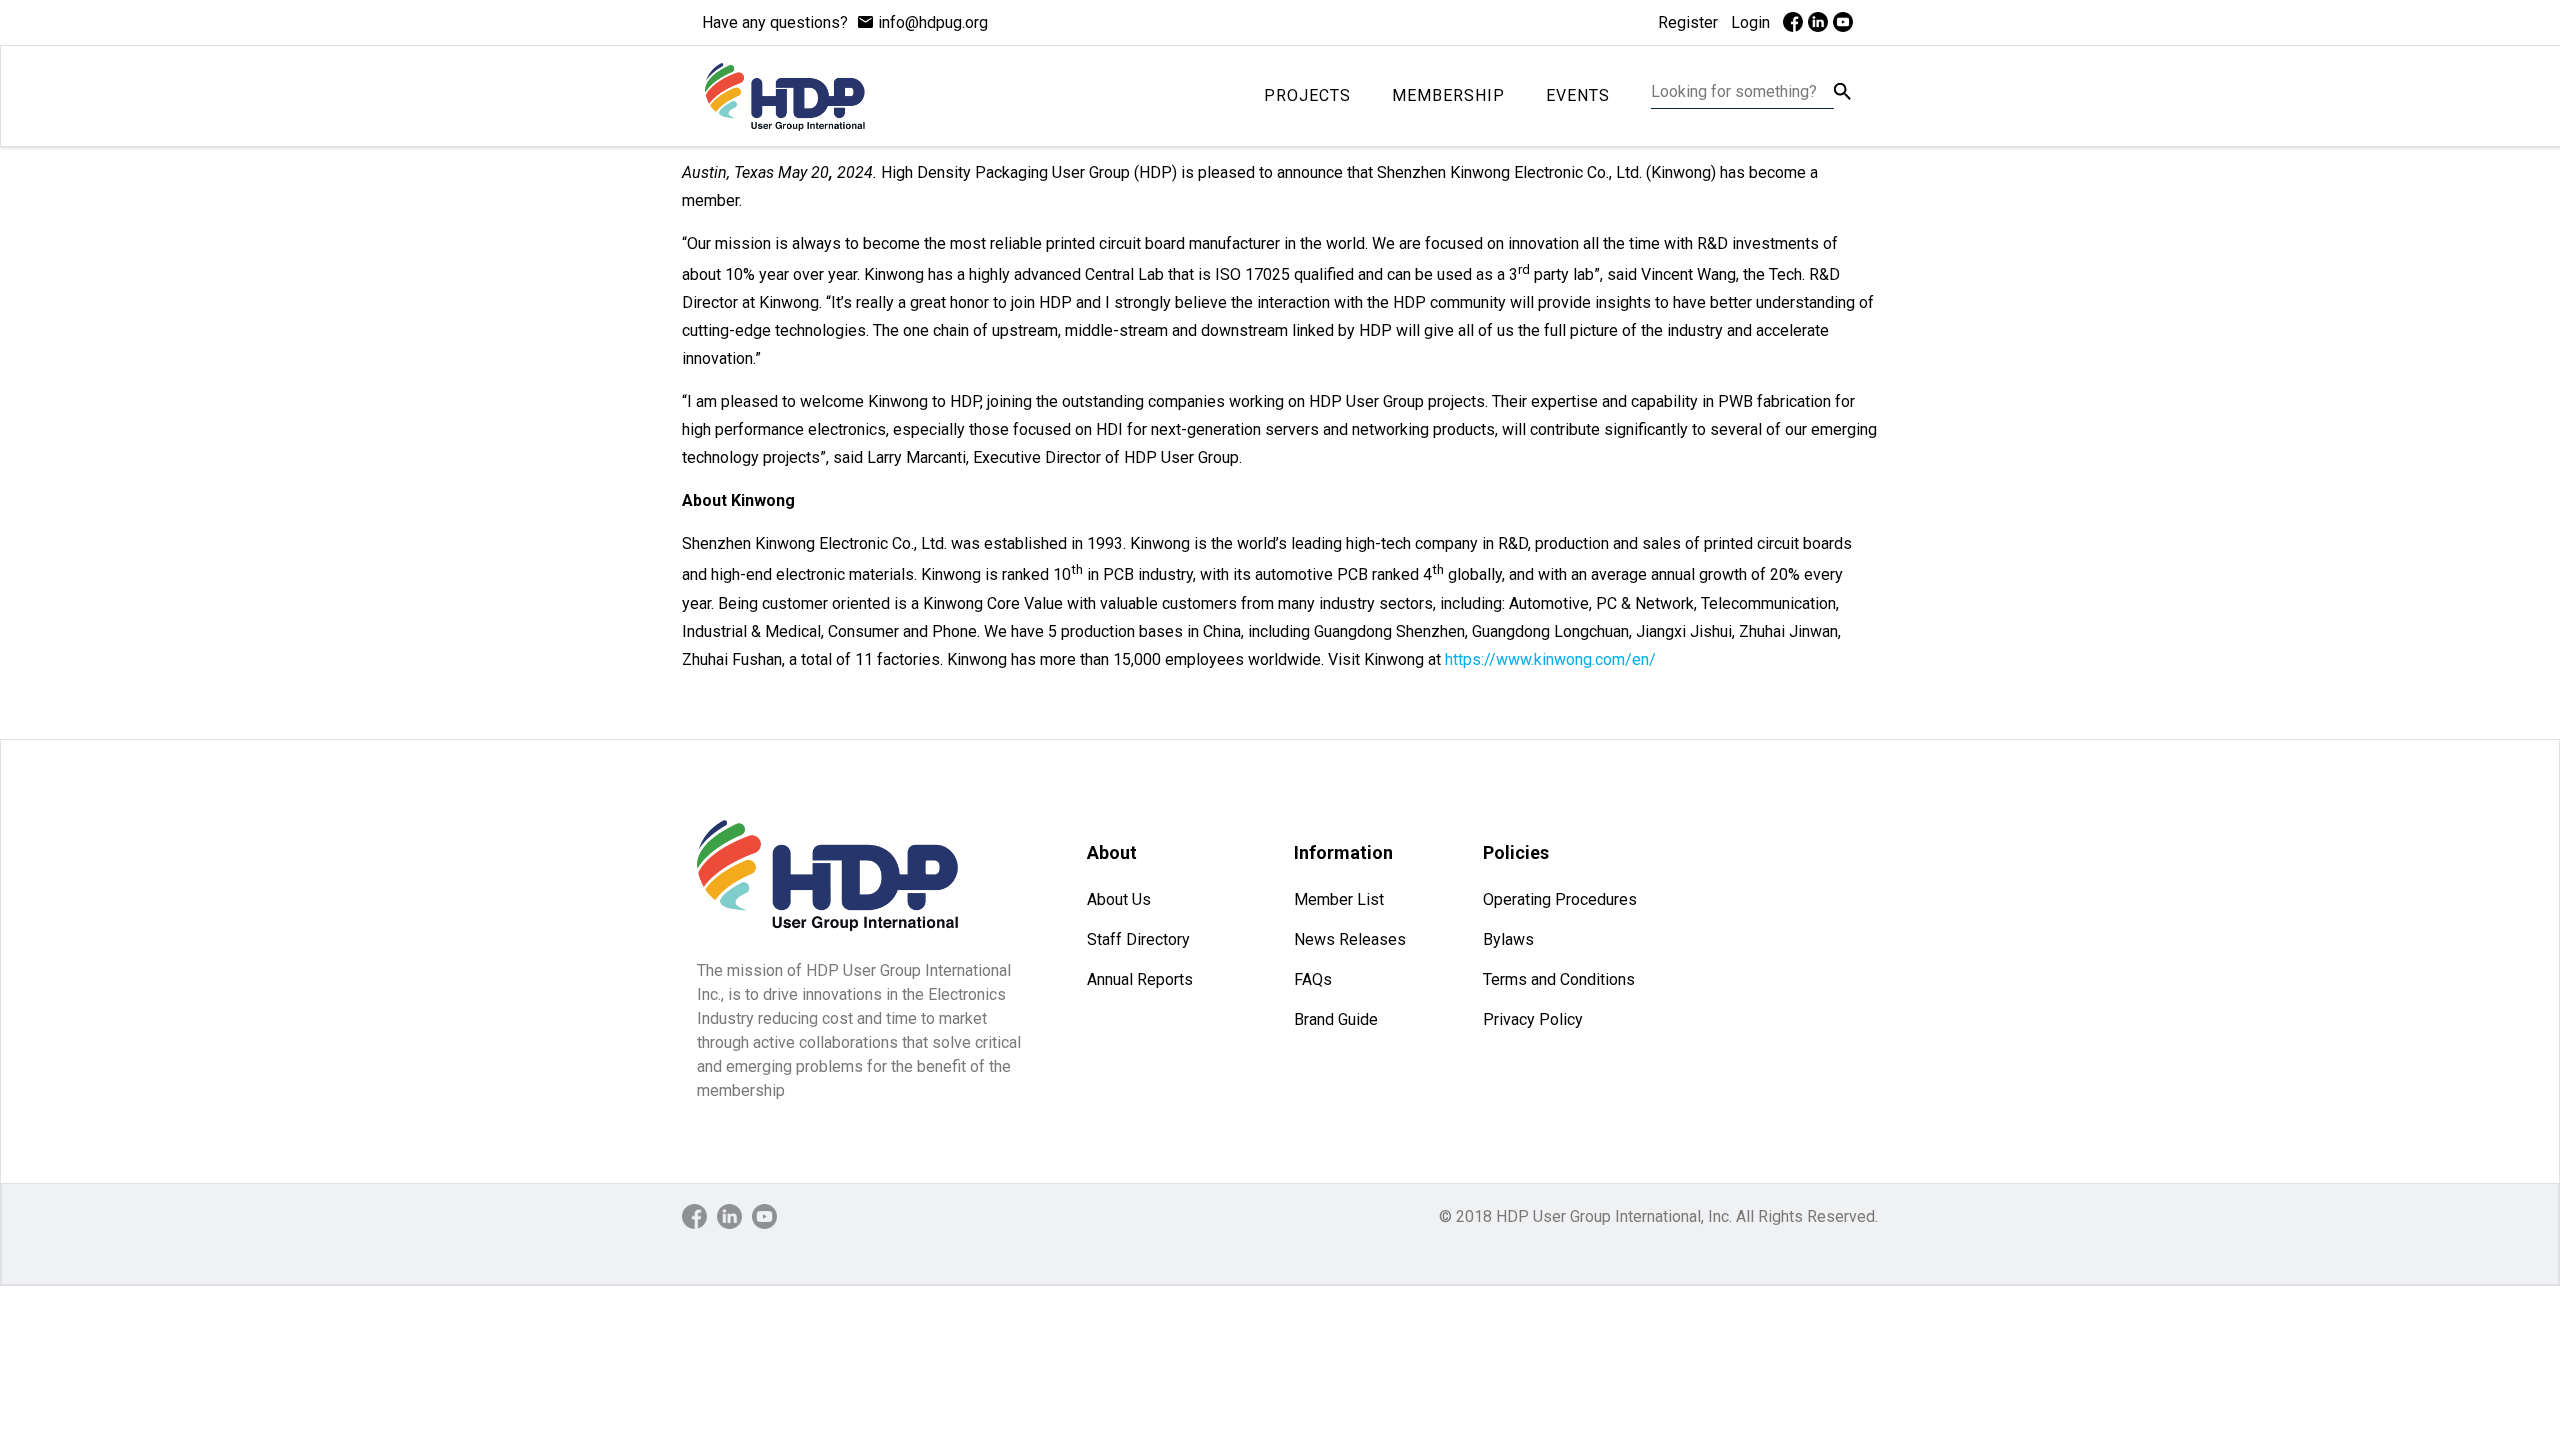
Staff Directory (1138, 939)
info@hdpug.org (933, 22)
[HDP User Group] (784, 96)
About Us (1119, 899)
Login (1750, 22)
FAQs (1313, 979)
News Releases (1350, 939)
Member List (1339, 899)
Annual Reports (1140, 979)
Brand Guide (1336, 1019)
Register (1688, 22)
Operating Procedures (1560, 899)
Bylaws (1508, 939)
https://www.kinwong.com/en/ (1550, 659)
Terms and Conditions (1559, 979)
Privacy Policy (1533, 1019)
